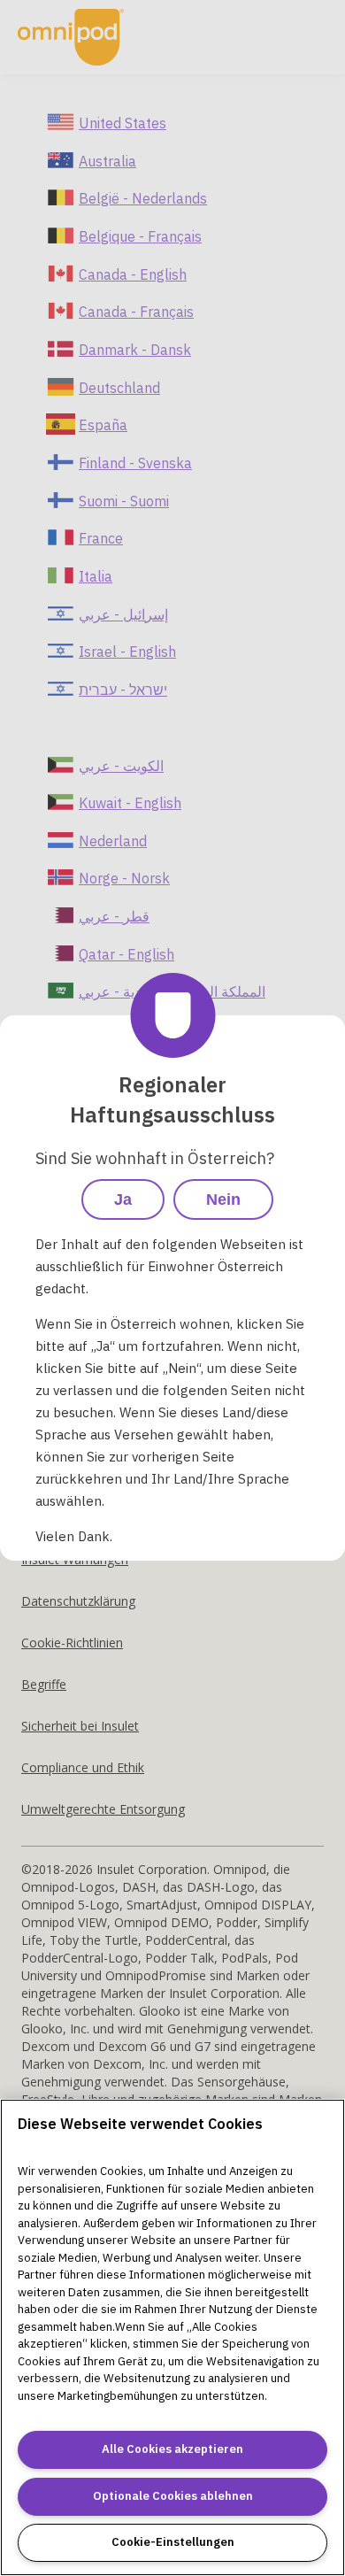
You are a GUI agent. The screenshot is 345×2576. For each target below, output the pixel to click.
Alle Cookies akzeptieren (172, 2449)
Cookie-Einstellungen (173, 2542)
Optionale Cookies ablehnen (173, 2496)
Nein (223, 1199)
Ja (123, 1199)
